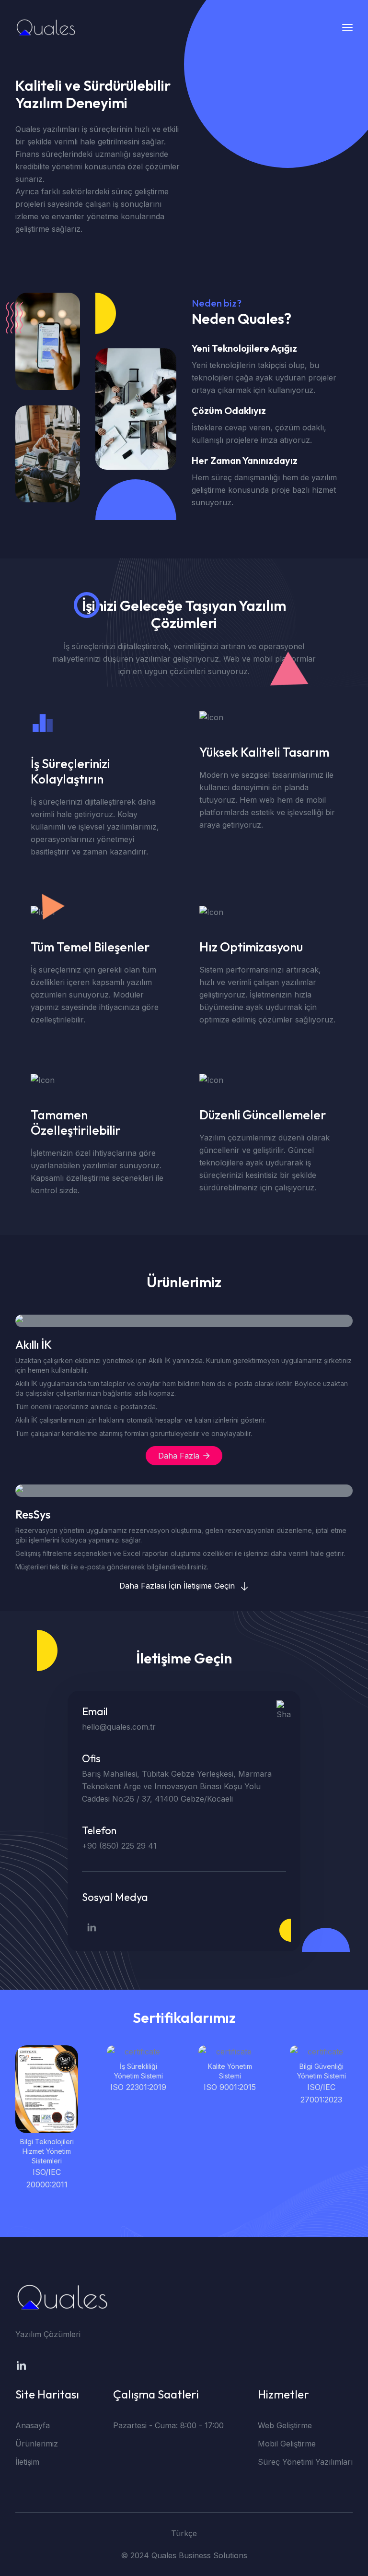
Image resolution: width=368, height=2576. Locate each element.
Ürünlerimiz (37, 2444)
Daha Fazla (179, 1456)
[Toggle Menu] (347, 27)
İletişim (27, 2462)
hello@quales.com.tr (119, 1727)
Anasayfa (33, 2425)
